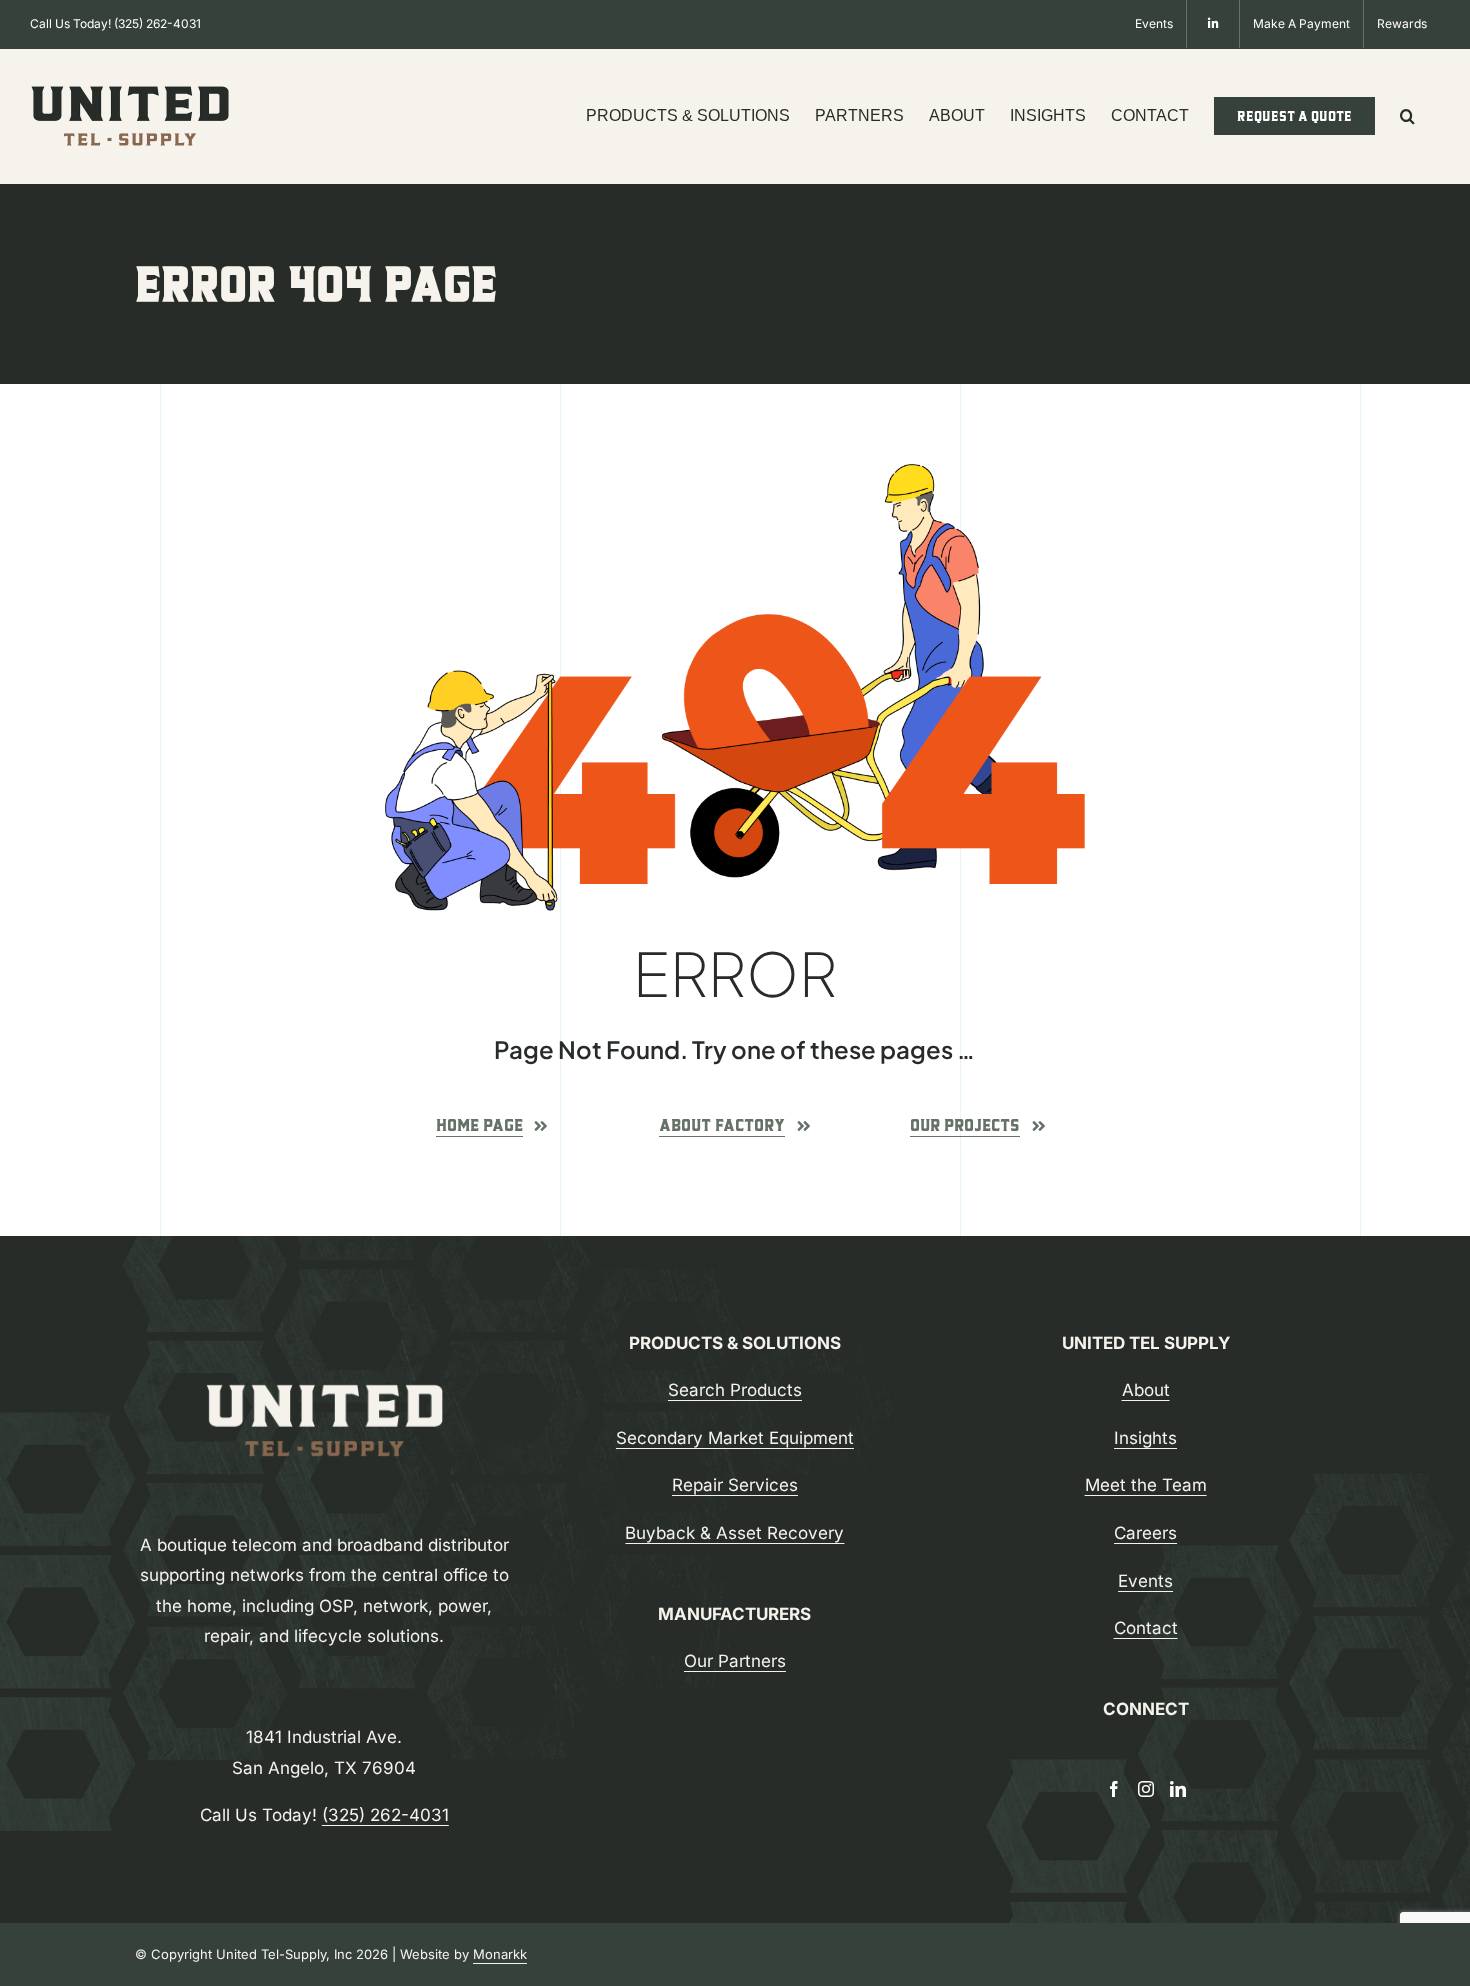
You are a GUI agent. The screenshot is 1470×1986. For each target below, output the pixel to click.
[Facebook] (1114, 1789)
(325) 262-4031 (157, 23)
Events (1145, 1581)
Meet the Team (1146, 1485)
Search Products (735, 1390)
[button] (1407, 116)
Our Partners (735, 1661)
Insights (1145, 1438)
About (1146, 1390)
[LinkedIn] (1178, 1789)
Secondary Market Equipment (735, 1438)
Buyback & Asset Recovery (734, 1533)
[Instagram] (1146, 1789)
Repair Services (735, 1485)
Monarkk (500, 1954)
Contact (1146, 1628)
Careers (1145, 1533)
